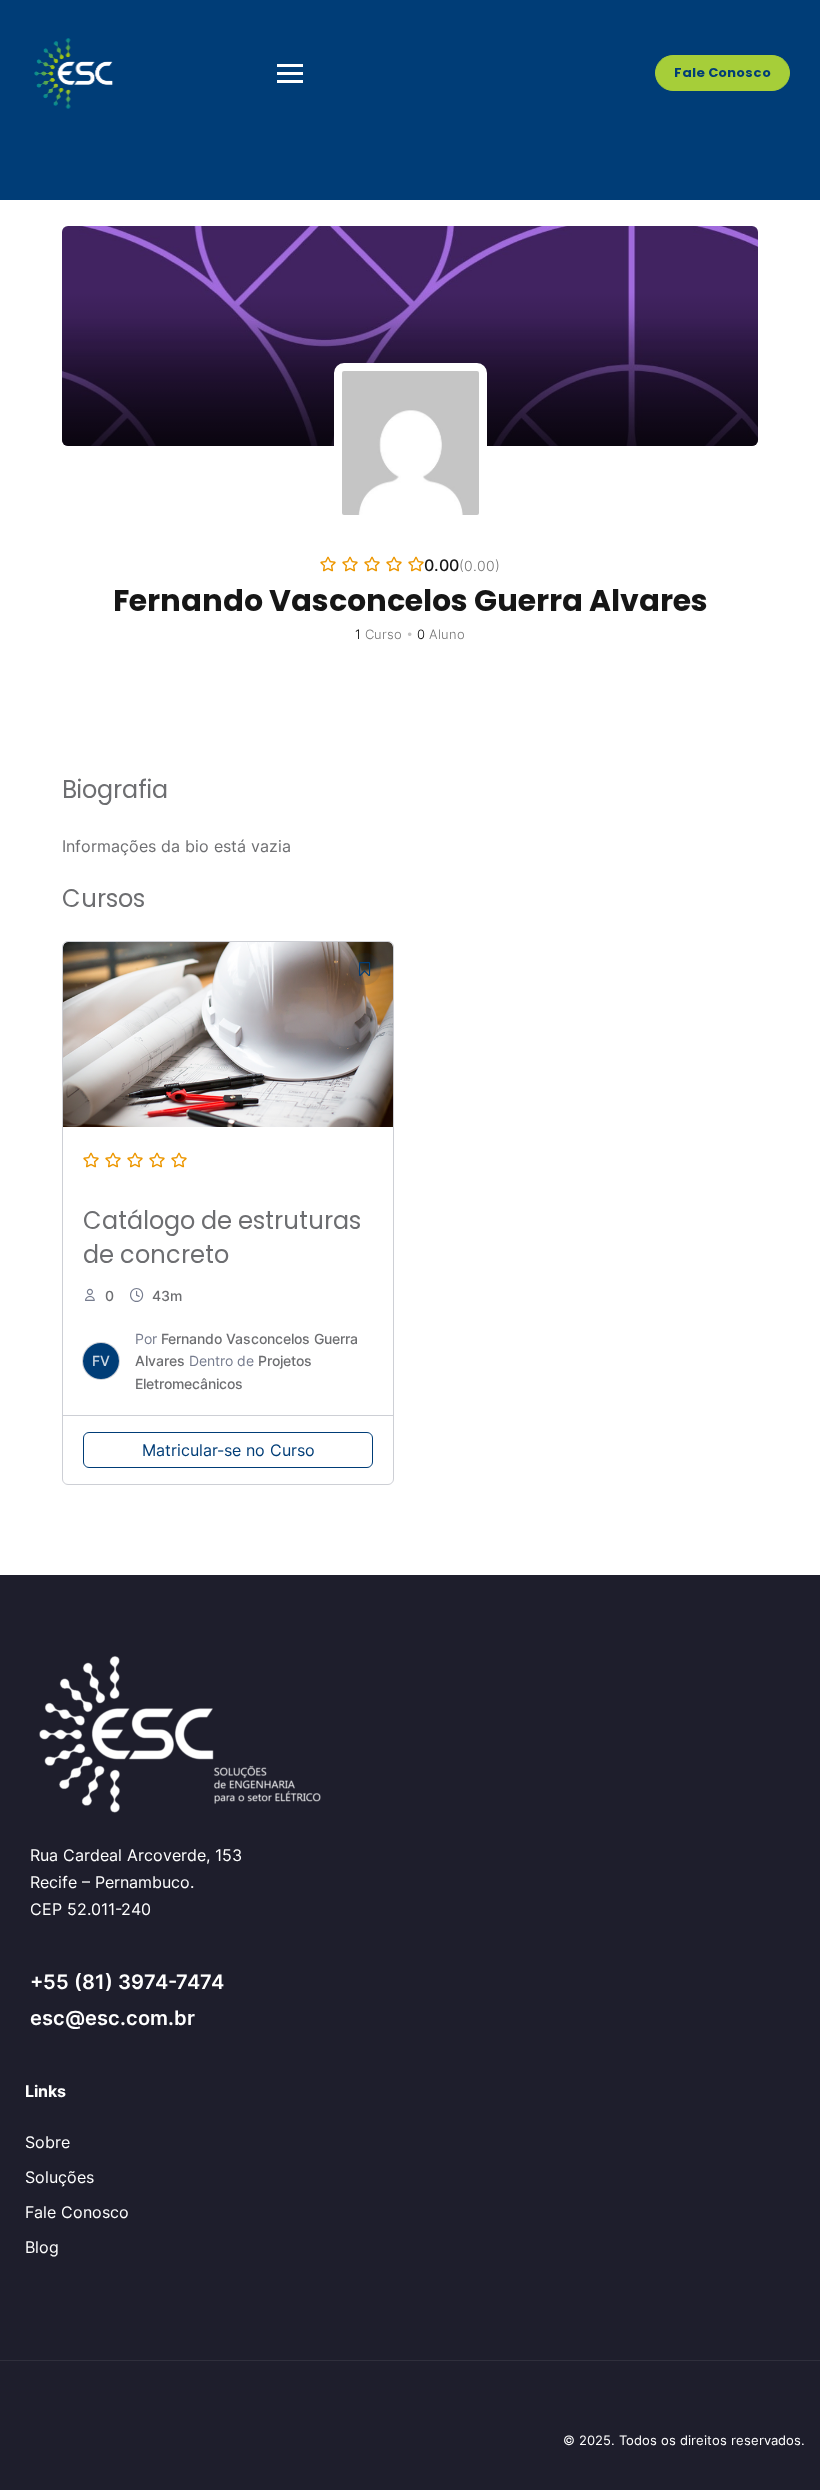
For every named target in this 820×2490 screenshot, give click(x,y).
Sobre (47, 2142)
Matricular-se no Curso (228, 1450)
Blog (42, 2247)
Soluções (59, 2177)
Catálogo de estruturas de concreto (222, 1237)
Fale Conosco (722, 72)
